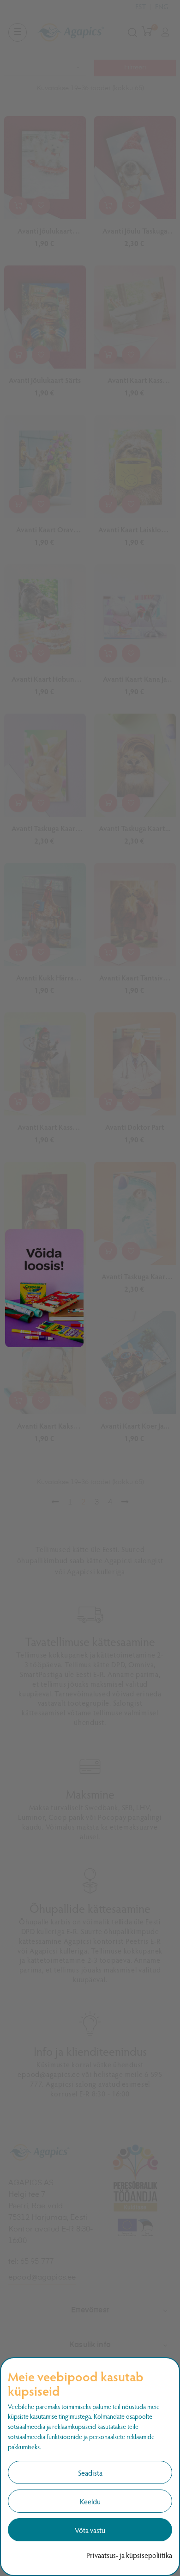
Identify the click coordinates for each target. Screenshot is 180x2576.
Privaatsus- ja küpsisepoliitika (129, 2555)
